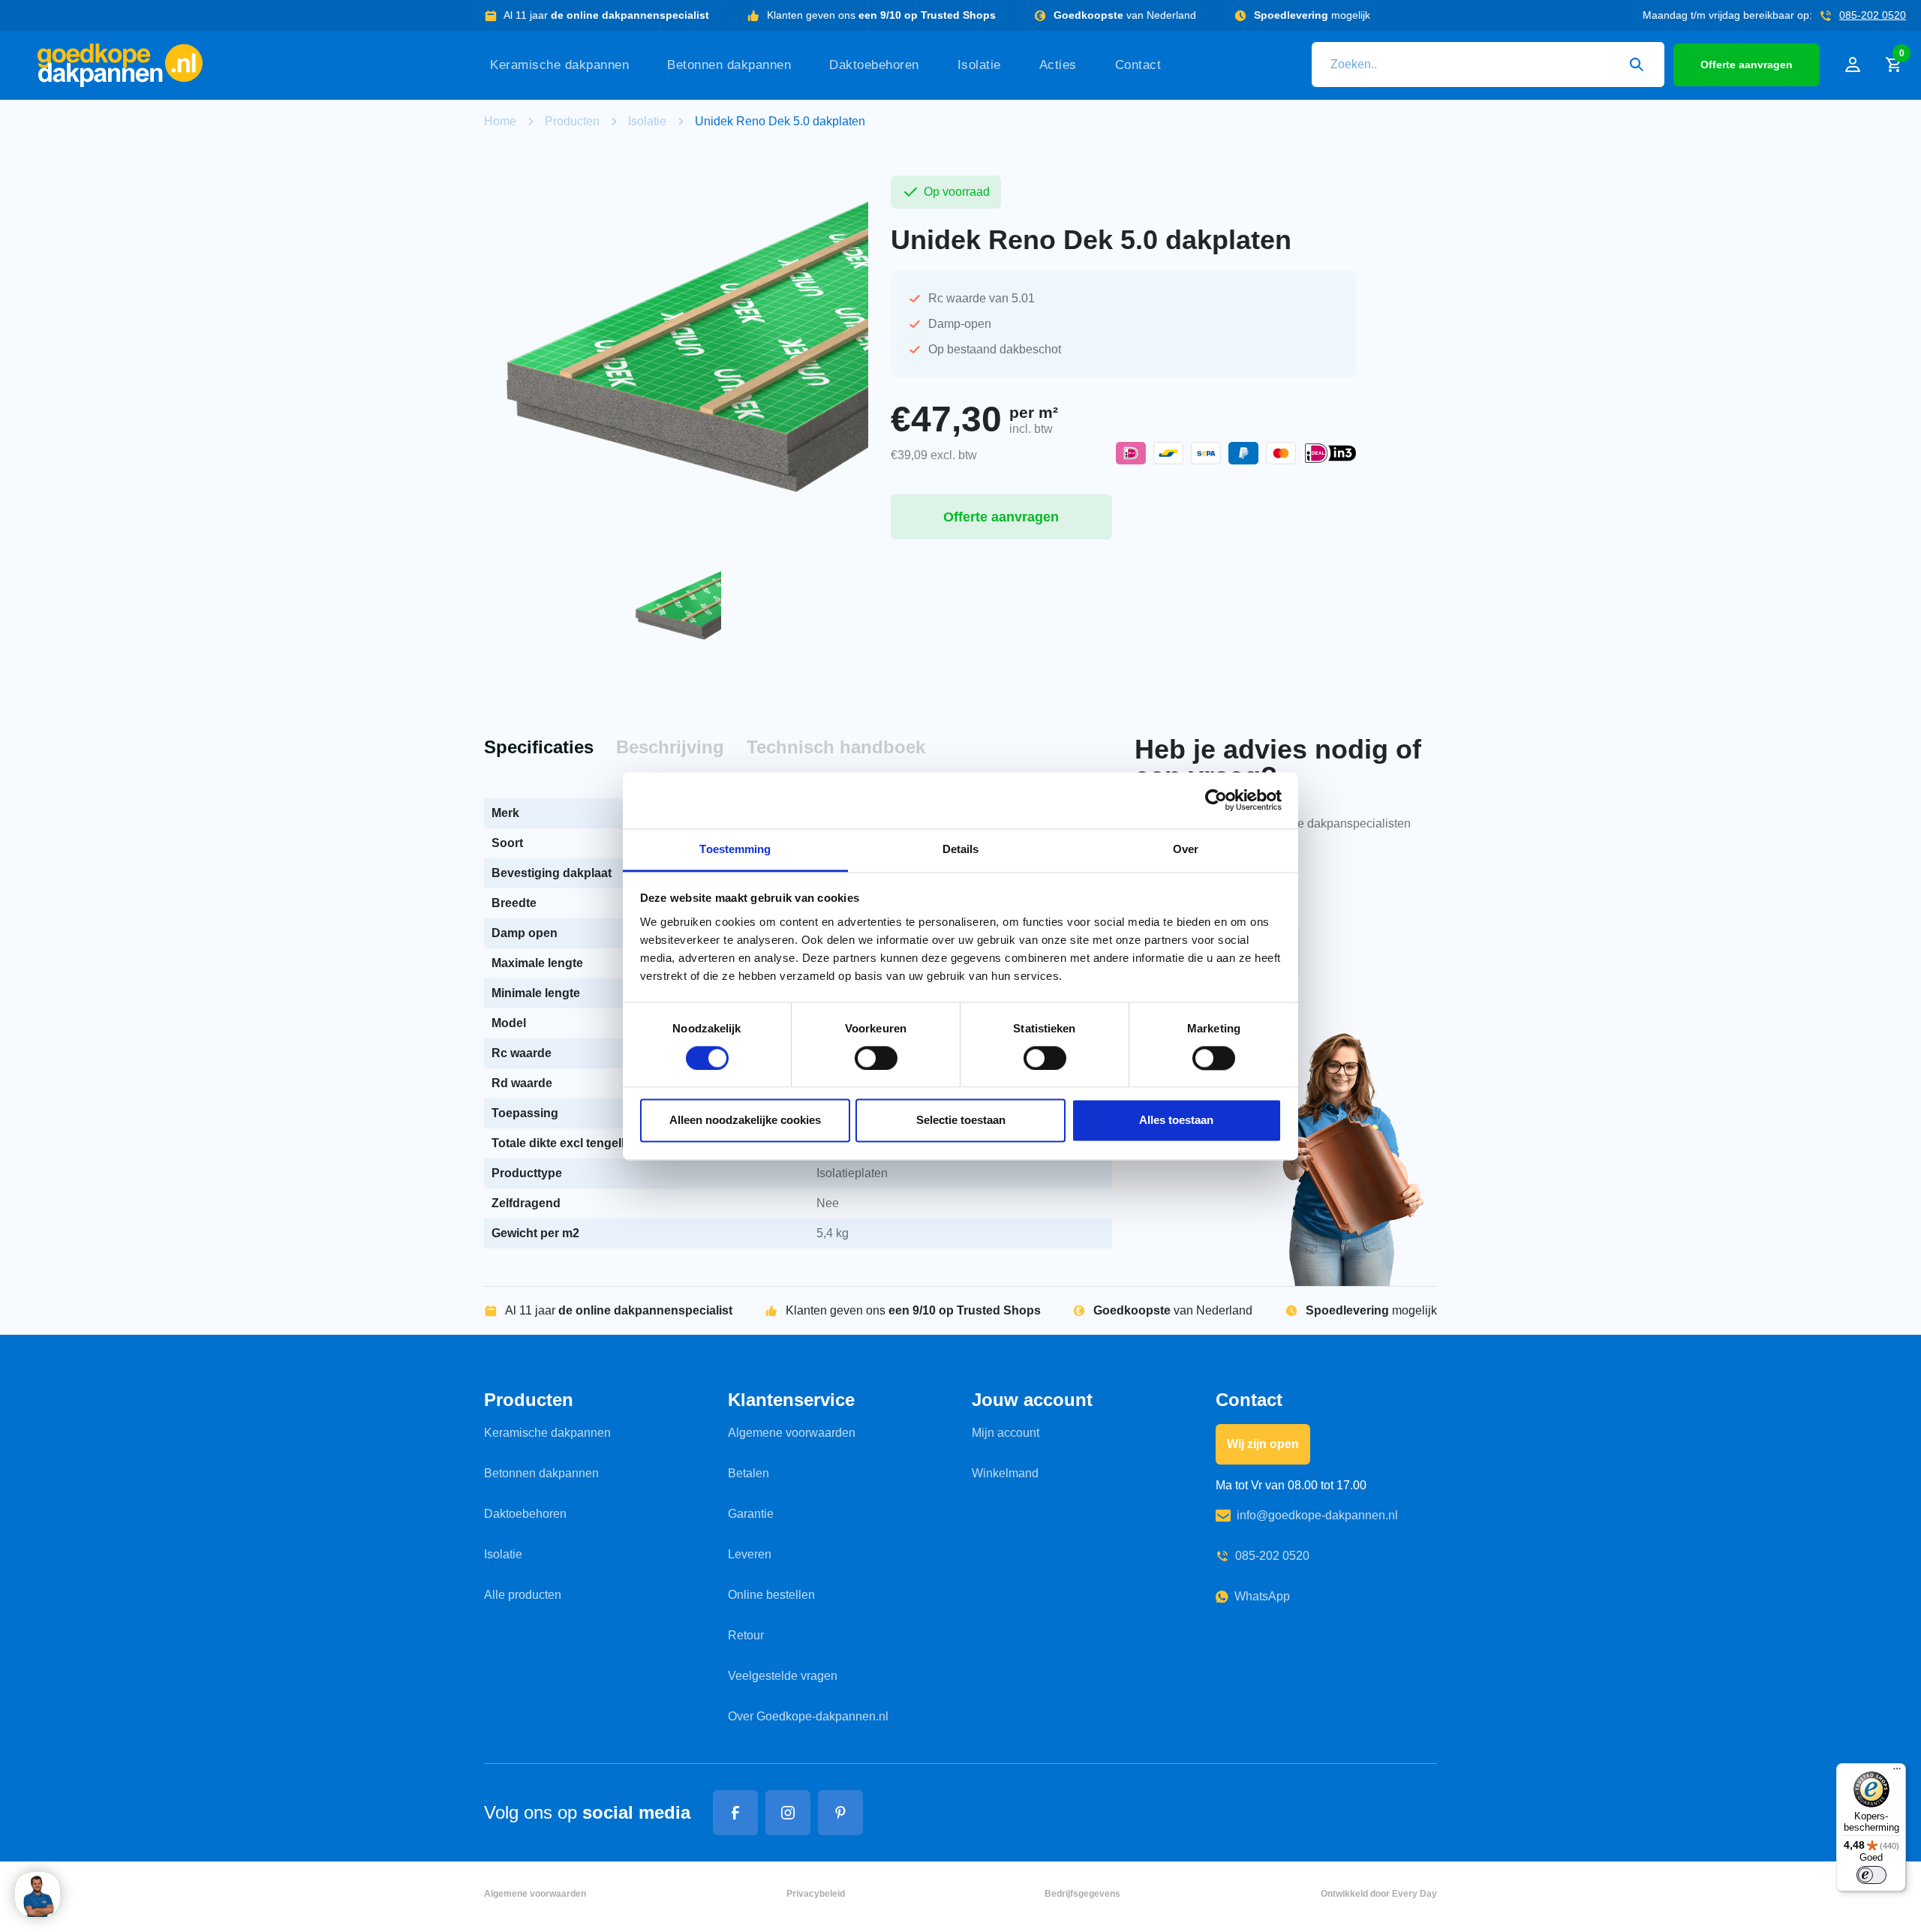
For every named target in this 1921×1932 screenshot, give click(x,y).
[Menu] (1897, 1772)
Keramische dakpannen (559, 65)
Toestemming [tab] (735, 849)
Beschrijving (670, 747)
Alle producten (523, 1595)
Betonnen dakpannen (729, 65)
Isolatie (979, 65)
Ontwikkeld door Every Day (1379, 1894)
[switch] (876, 1058)
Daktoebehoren (874, 65)
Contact (1138, 65)
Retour (746, 1635)
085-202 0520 (1873, 15)
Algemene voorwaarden (792, 1433)
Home (500, 121)
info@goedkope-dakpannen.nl (1317, 1515)
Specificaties (539, 747)
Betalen (749, 1473)
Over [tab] (1186, 849)
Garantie (751, 1514)
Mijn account (1006, 1433)
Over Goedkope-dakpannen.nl (808, 1716)
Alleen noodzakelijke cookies (745, 1121)
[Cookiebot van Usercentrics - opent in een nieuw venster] (1216, 800)
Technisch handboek (836, 747)
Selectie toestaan (961, 1121)
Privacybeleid (816, 1894)
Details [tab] (961, 849)
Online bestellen (771, 1595)
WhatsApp (1262, 1596)
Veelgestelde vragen (783, 1676)
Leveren (750, 1554)
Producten (572, 121)
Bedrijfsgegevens (1082, 1894)
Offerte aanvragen (1747, 65)
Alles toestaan (1176, 1121)
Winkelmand (1005, 1473)
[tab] (539, 748)
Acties (1058, 65)
